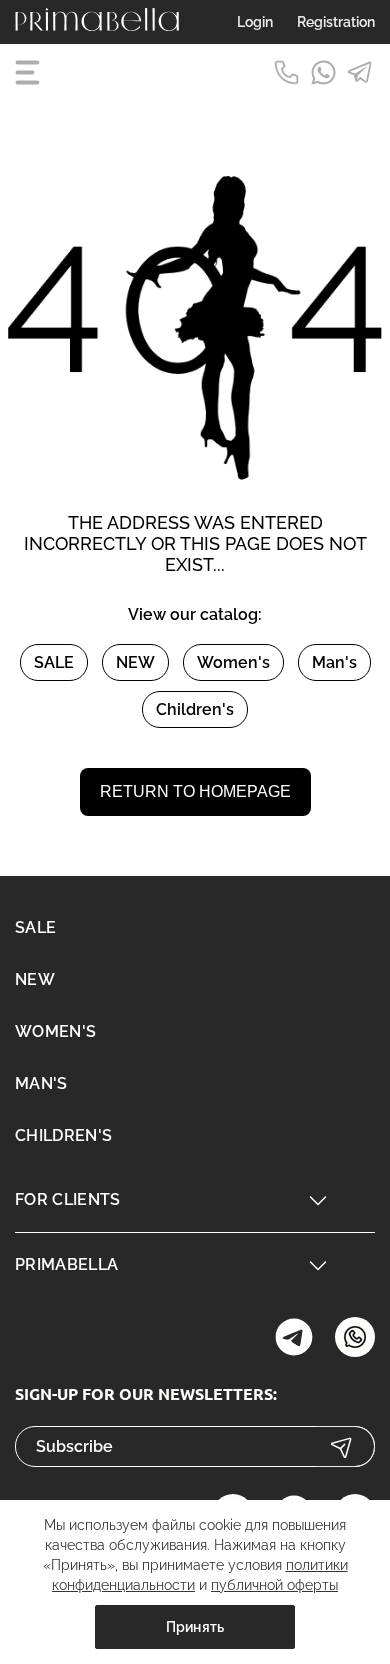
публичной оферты (274, 1585)
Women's (233, 662)
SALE (54, 662)
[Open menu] (30, 72)
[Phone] (286, 72)
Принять (195, 1627)
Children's (195, 709)
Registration (336, 22)
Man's (334, 662)
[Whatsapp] (323, 72)
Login (255, 22)
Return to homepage (195, 791)
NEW (135, 662)
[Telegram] (360, 72)
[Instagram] (294, 1339)
